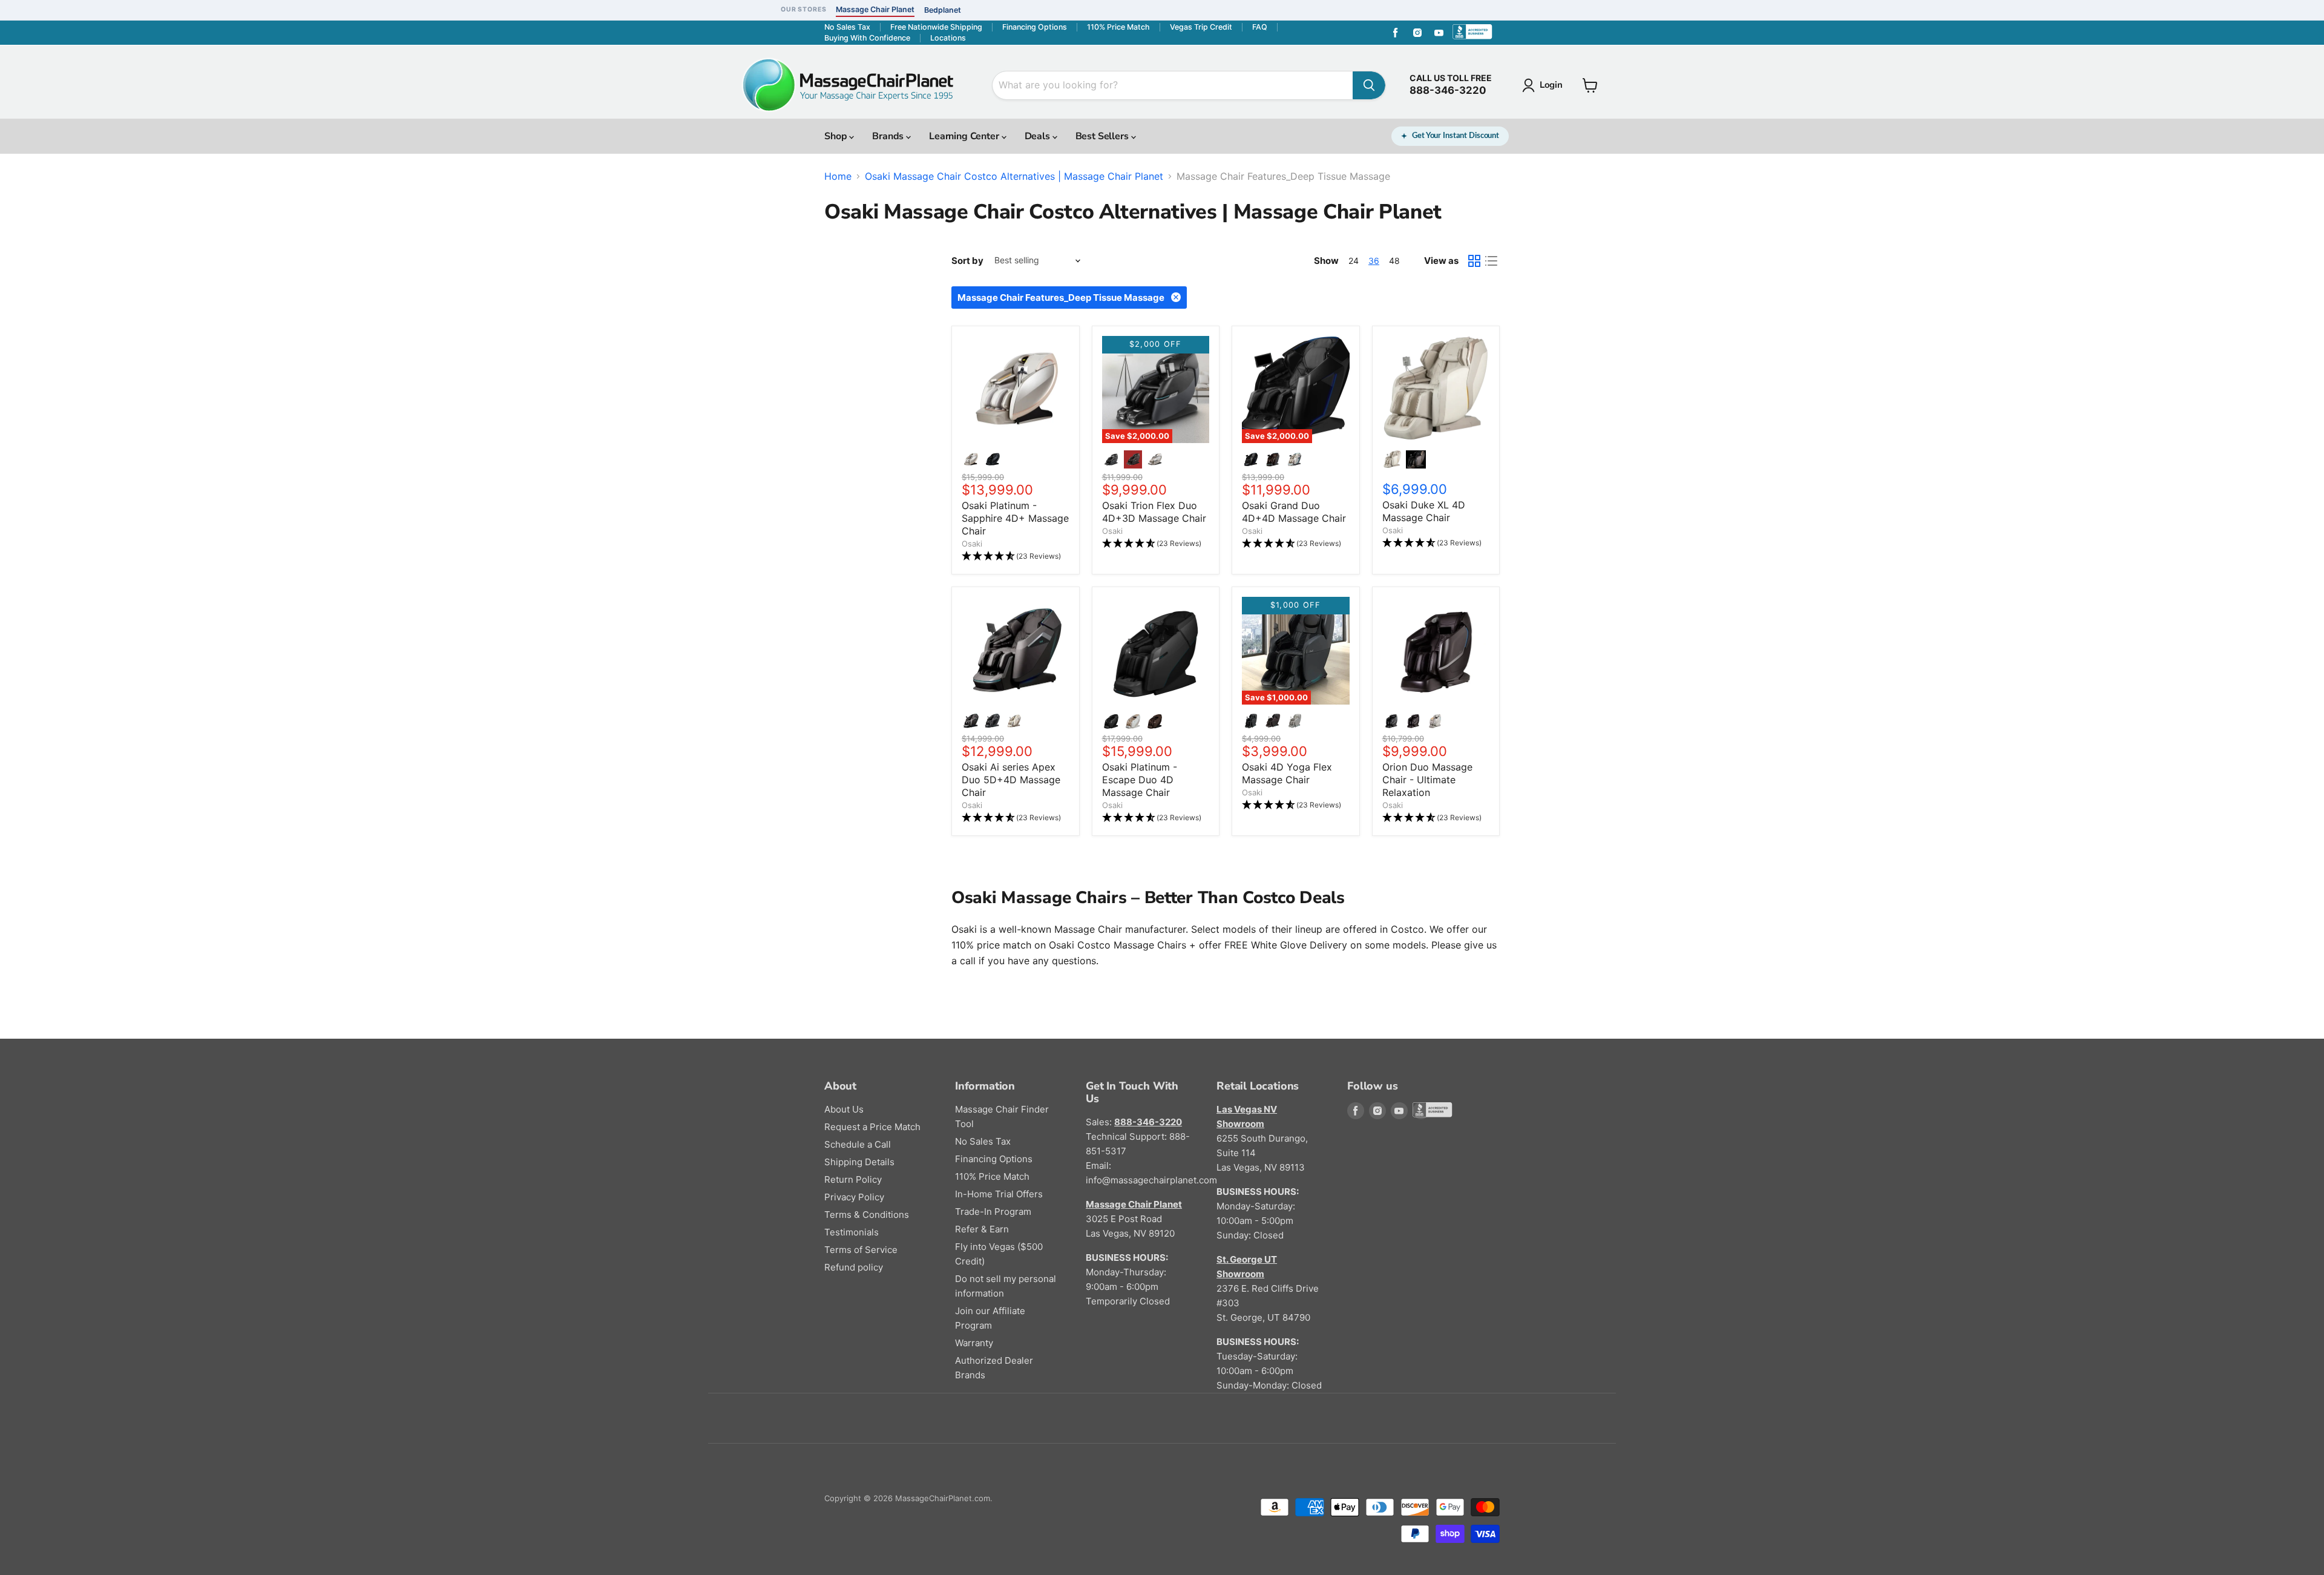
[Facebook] (1396, 33)
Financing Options (1035, 27)
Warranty (974, 1343)
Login (1551, 85)
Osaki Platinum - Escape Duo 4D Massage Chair (1140, 780)
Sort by (967, 261)
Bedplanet (943, 10)
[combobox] (1173, 85)
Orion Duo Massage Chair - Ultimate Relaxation (1427, 780)
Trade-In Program (993, 1212)
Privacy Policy (854, 1197)
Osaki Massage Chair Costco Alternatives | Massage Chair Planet (1014, 176)
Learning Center (965, 136)
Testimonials (852, 1232)
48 (1394, 261)
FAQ (1260, 27)
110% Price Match (1118, 27)
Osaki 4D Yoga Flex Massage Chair (1287, 773)
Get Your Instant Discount (1456, 136)
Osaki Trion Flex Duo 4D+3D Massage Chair (1154, 512)
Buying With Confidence (867, 38)
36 (1374, 261)
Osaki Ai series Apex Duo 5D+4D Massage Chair (1011, 780)
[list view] (1491, 261)
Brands (889, 136)
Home (838, 176)
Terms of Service (861, 1250)
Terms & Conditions (867, 1215)
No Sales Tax (847, 27)
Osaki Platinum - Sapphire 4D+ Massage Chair (1015, 518)
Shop (837, 136)
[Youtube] (1439, 33)
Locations (948, 38)
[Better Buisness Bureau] (1475, 33)
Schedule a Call (858, 1144)
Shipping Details (859, 1162)
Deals (1039, 136)
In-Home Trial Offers (999, 1194)
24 (1354, 261)
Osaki (972, 544)
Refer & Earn (982, 1229)
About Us (844, 1109)
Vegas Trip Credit (1201, 27)
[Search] (1369, 85)
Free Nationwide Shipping (936, 27)
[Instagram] (1417, 33)
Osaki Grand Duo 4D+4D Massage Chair (1294, 512)
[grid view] (1474, 261)
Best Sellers (1103, 136)
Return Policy (853, 1179)
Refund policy (854, 1267)
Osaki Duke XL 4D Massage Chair (1424, 511)
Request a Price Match (872, 1127)
